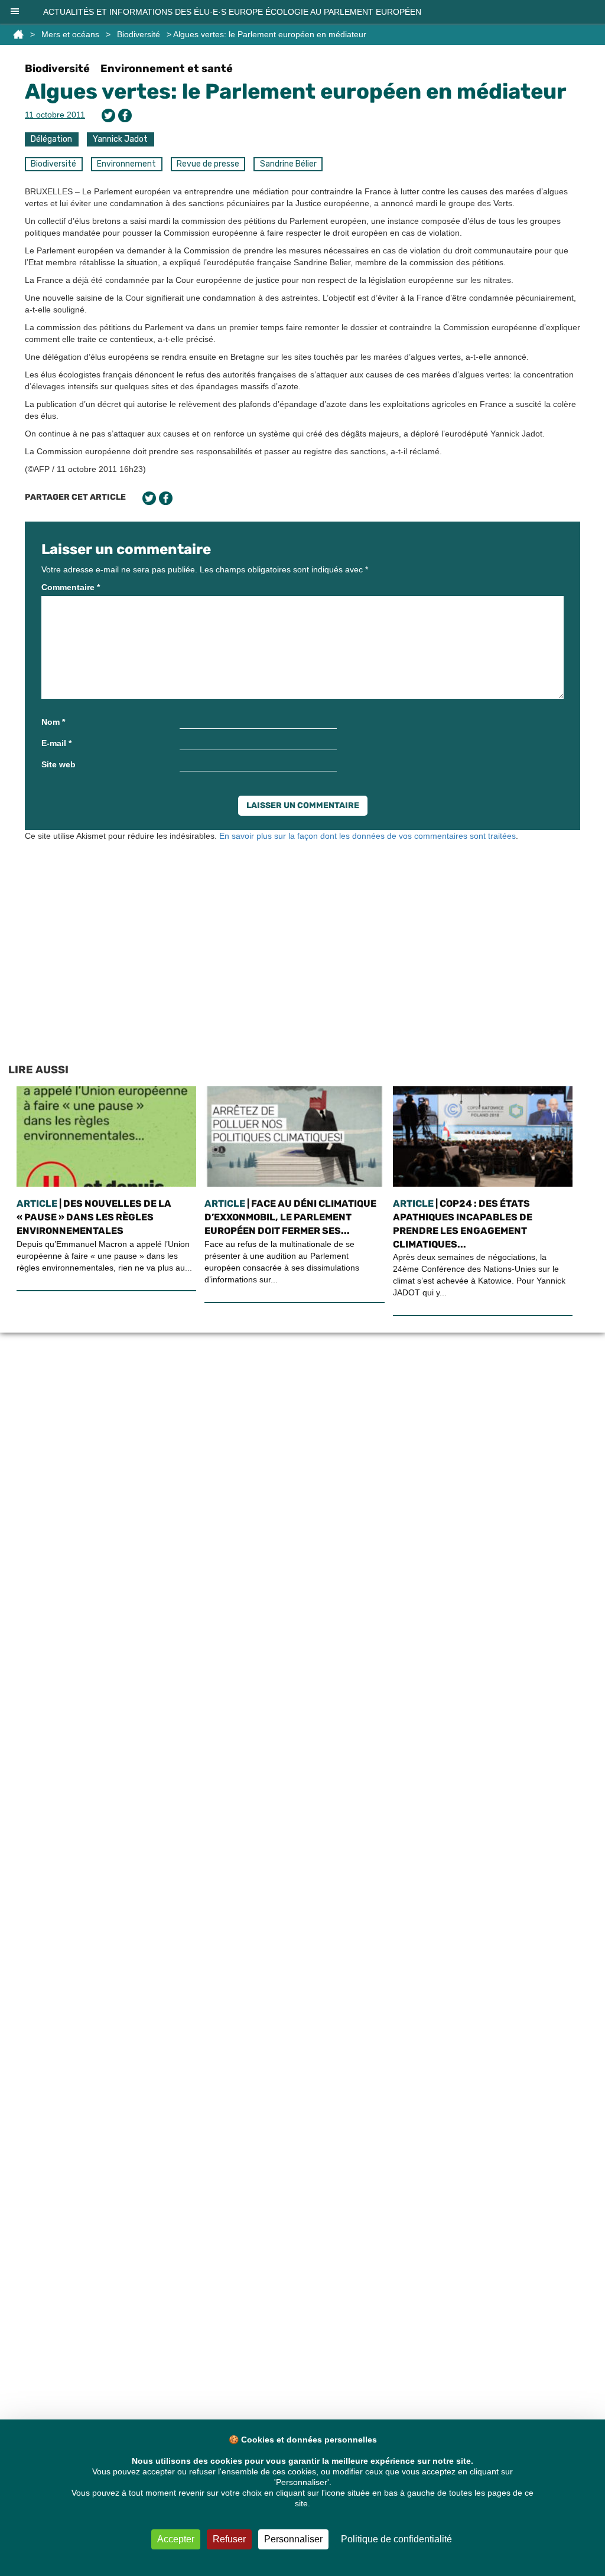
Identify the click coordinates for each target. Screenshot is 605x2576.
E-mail (56, 743)
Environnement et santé (167, 69)
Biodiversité (139, 34)
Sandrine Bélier (288, 164)
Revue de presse (208, 164)
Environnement (126, 164)
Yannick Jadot (120, 139)
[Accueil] (18, 34)
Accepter (176, 2539)
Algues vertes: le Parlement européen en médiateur (296, 91)
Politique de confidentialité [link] (396, 2539)
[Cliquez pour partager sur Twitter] (108, 115)
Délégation (51, 139)
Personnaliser (293, 2539)
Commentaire (71, 587)
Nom (53, 722)
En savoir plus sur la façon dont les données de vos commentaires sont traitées (367, 836)
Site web (58, 764)
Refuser (229, 2539)
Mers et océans (70, 34)
